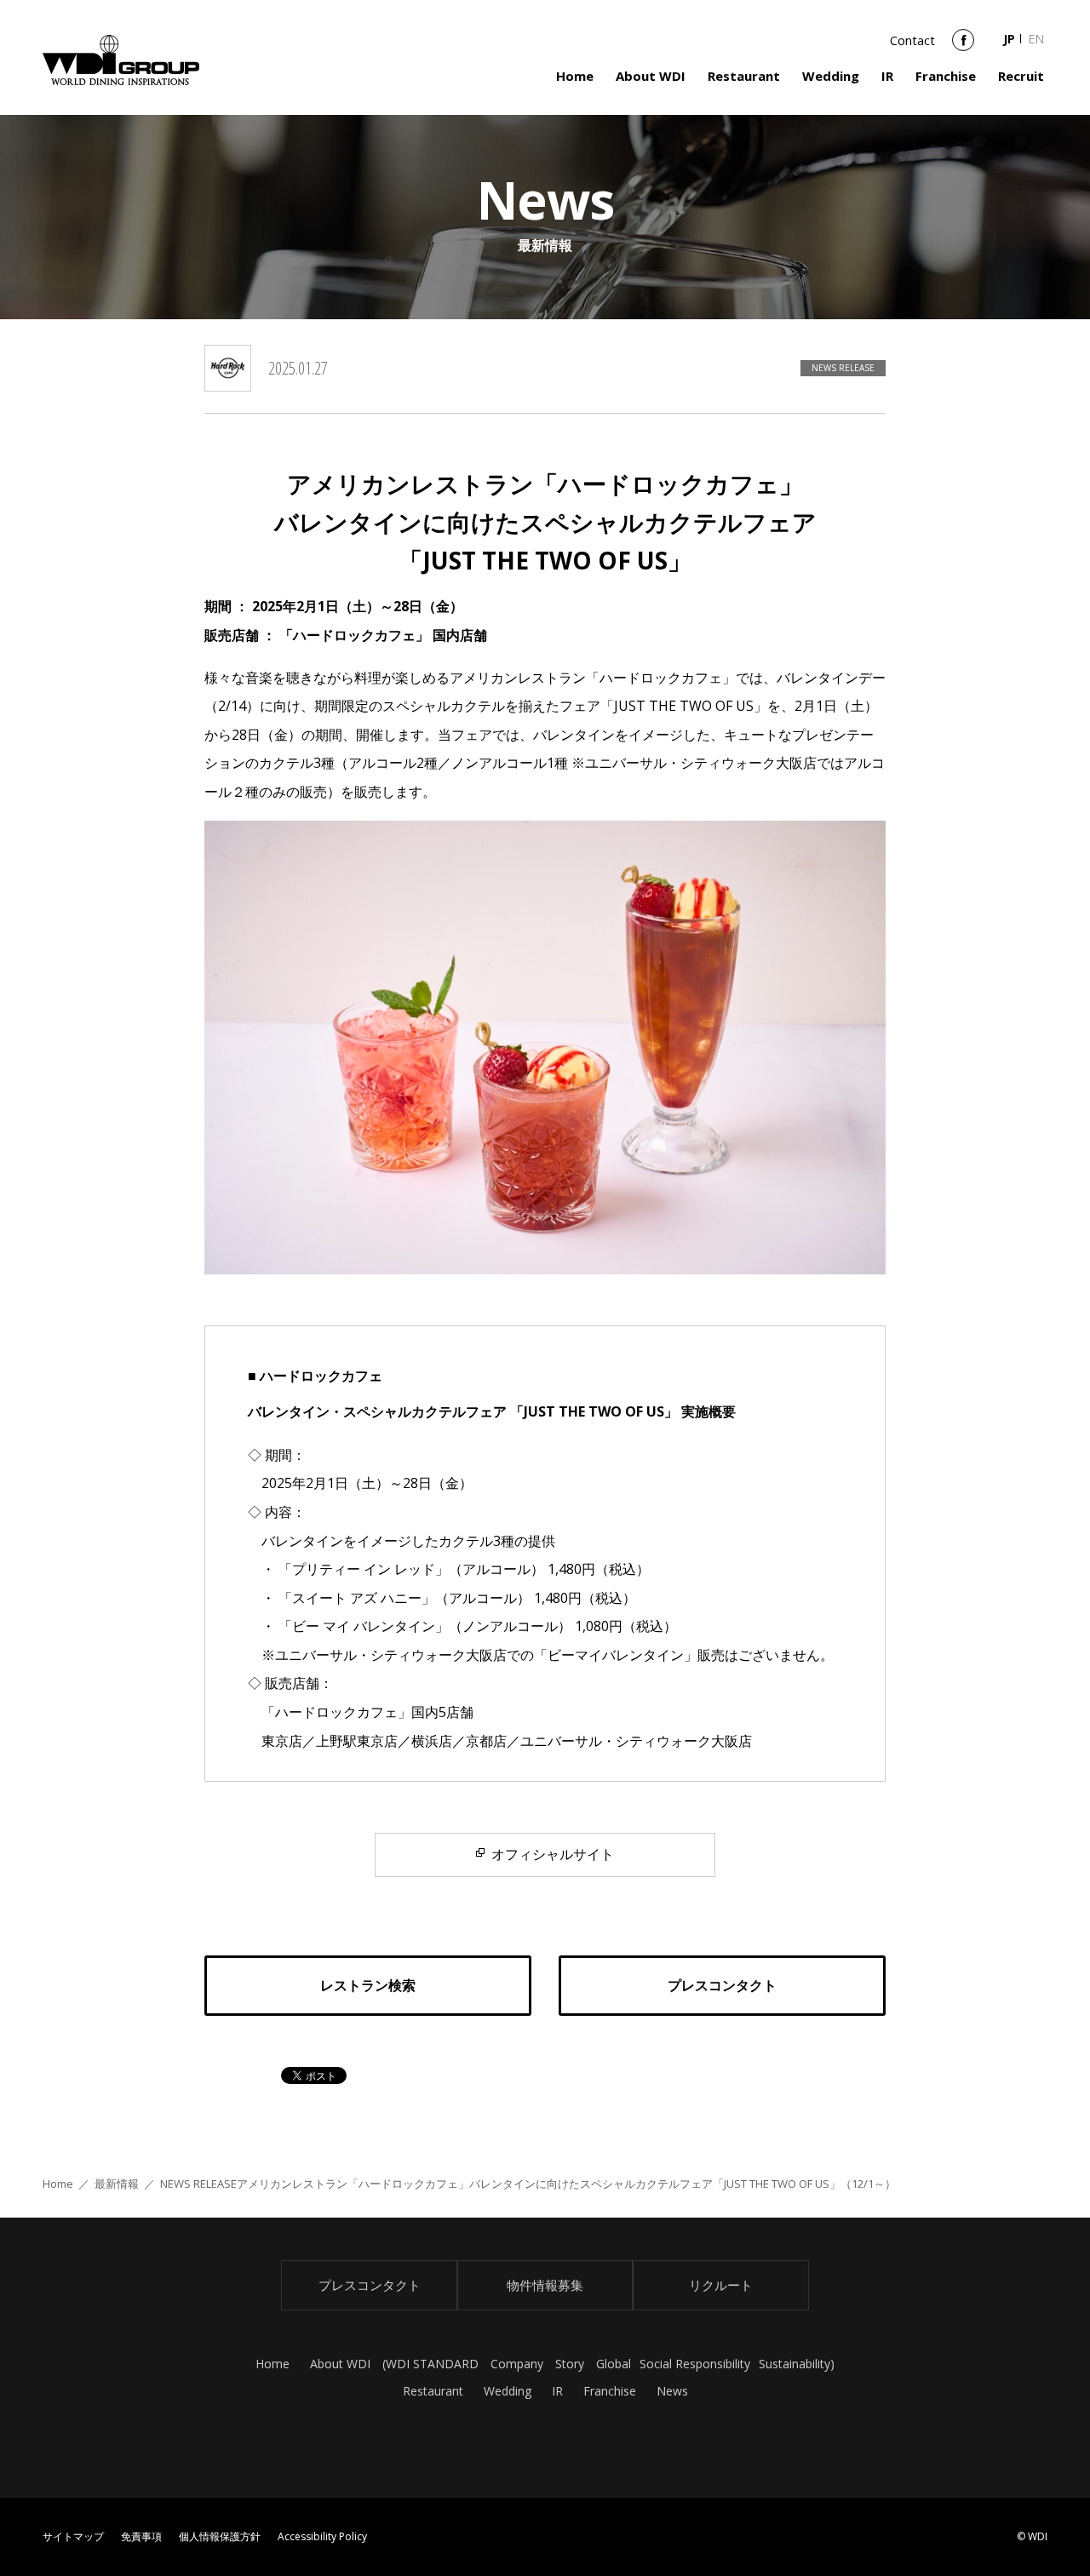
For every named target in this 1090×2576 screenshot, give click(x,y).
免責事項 (141, 2536)
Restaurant (744, 76)
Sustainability (795, 2364)
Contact (912, 40)
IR (887, 76)
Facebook (963, 46)
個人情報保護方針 (220, 2536)
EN (1036, 39)
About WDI (651, 76)
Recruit (1021, 76)
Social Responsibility (695, 2364)
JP (1009, 39)
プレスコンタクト (370, 2285)
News (672, 2391)
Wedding (831, 76)
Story (570, 2364)
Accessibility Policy (322, 2536)
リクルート (721, 2285)
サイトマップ (73, 2536)
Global (614, 2364)
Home (575, 76)
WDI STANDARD (432, 2364)
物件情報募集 (545, 2285)
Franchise (946, 76)
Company (517, 2364)
